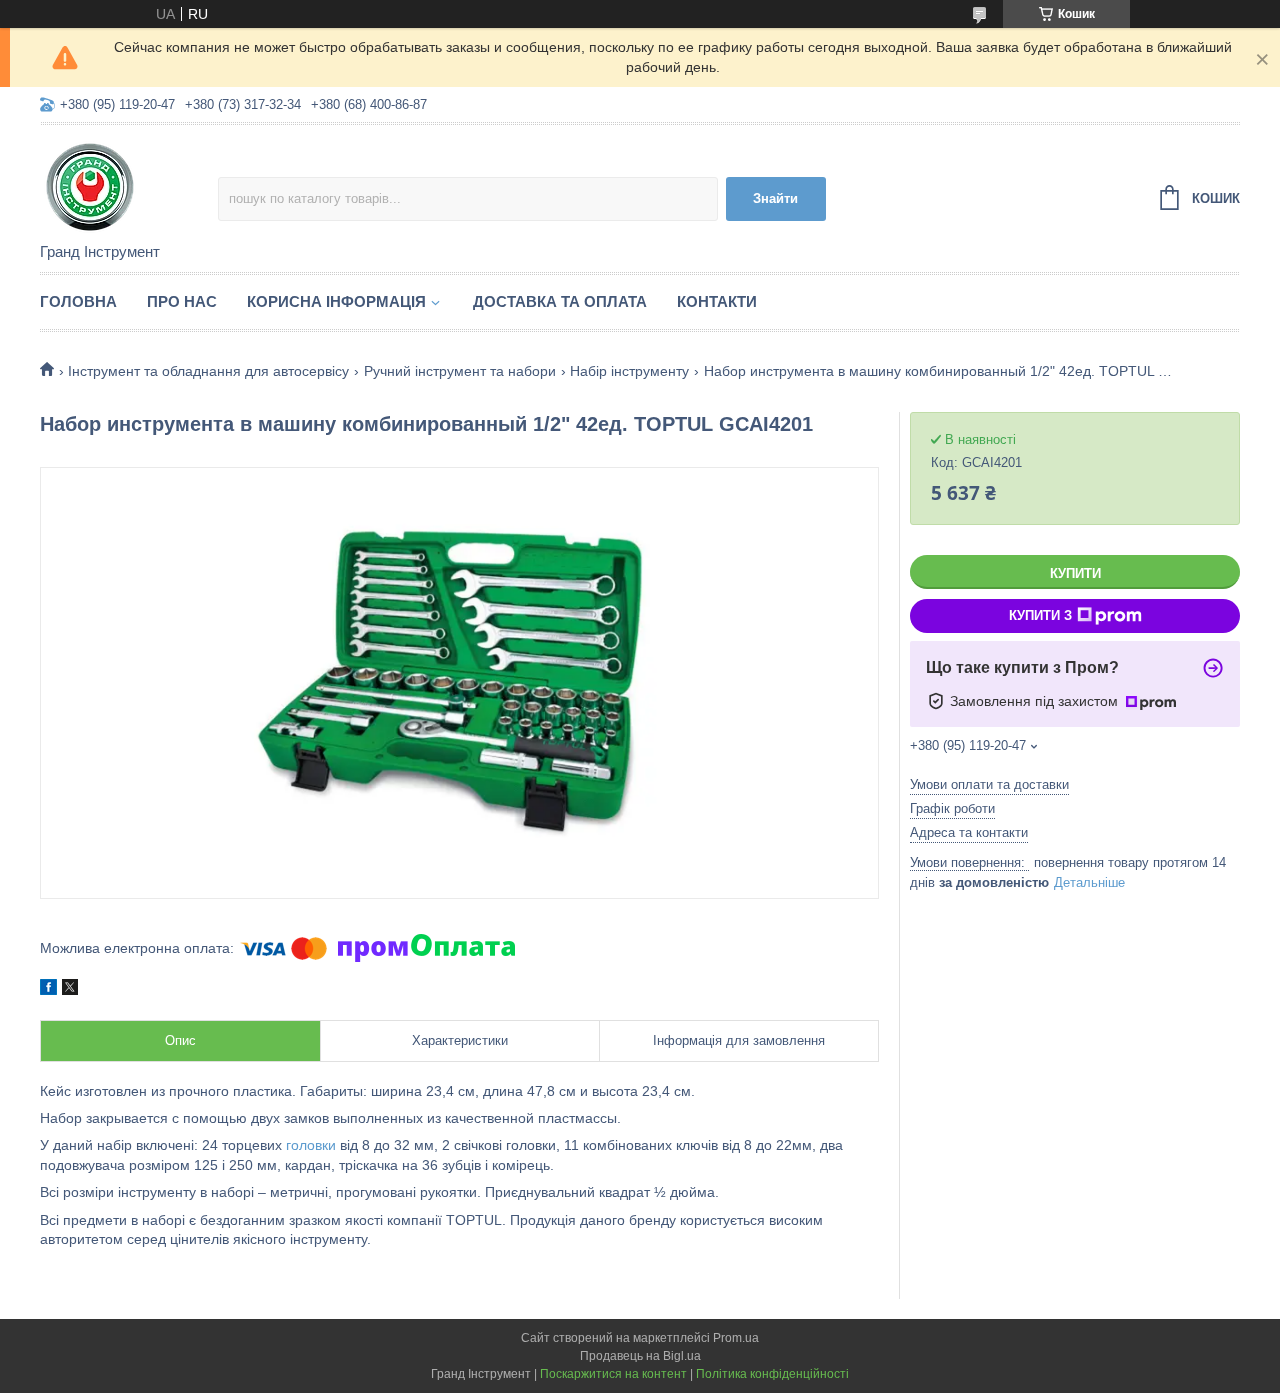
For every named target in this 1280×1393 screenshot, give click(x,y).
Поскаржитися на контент (613, 1374)
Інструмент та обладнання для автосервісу (208, 371)
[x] (70, 990)
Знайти (775, 198)
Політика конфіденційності (772, 1374)
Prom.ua (736, 1338)
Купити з (1040, 615)
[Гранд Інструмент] (129, 185)
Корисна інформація (336, 301)
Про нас (182, 301)
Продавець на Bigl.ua (640, 1356)
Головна (78, 301)
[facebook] (48, 990)
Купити (1075, 573)
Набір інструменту (629, 371)
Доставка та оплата (560, 301)
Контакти (717, 301)
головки (311, 1145)
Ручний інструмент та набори (460, 371)
